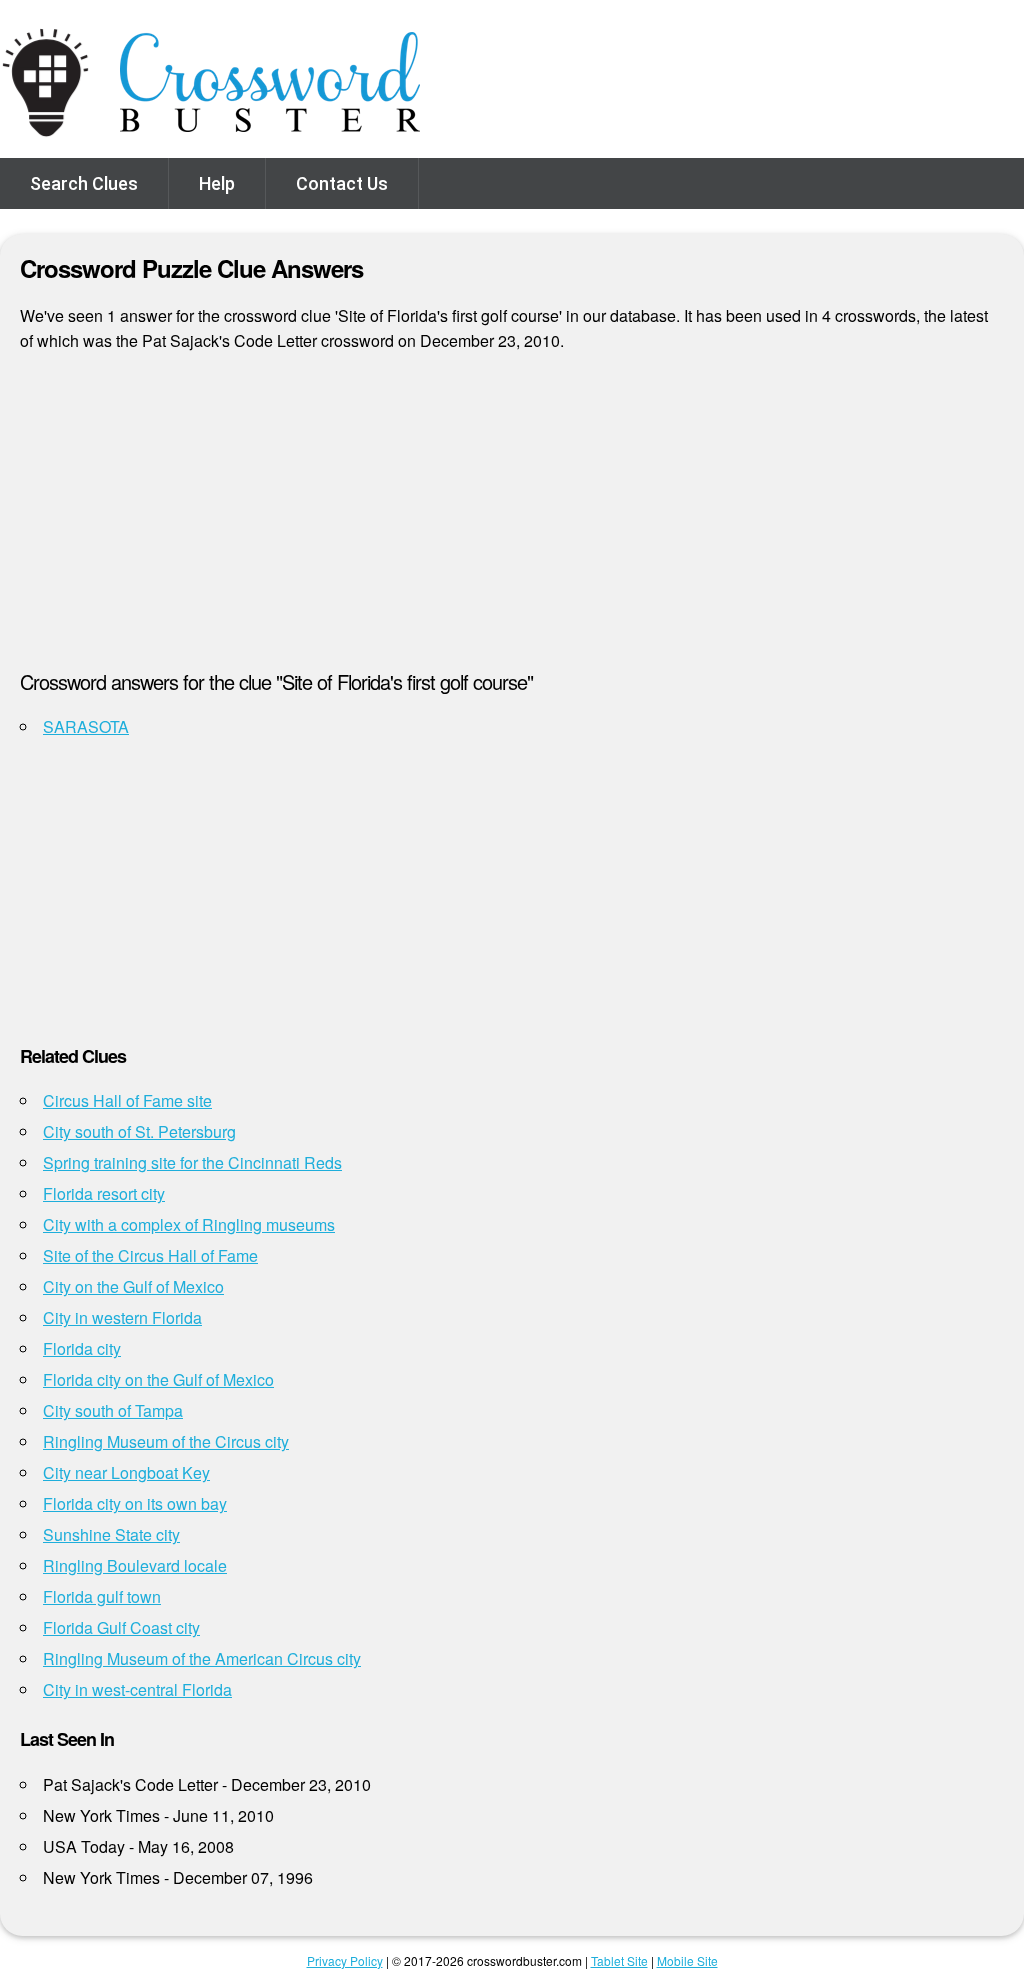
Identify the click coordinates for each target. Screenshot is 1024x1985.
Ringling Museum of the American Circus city (202, 1658)
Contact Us (342, 183)
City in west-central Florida (137, 1689)
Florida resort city (104, 1193)
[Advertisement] (512, 519)
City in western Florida (122, 1317)
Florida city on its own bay (135, 1503)
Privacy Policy (345, 1960)
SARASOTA (86, 726)
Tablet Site (619, 1960)
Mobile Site (687, 1960)
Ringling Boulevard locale (135, 1565)
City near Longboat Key (126, 1472)
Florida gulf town (102, 1596)
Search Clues (84, 183)
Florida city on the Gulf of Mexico (158, 1379)
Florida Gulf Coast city (121, 1627)
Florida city (82, 1348)
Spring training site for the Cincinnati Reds (192, 1162)
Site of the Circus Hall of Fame (150, 1255)
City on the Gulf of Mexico (133, 1286)
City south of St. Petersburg (139, 1131)
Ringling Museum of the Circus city (166, 1441)
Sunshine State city (111, 1534)
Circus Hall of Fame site (127, 1100)
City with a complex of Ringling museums (189, 1224)
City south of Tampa (113, 1410)
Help (217, 183)
